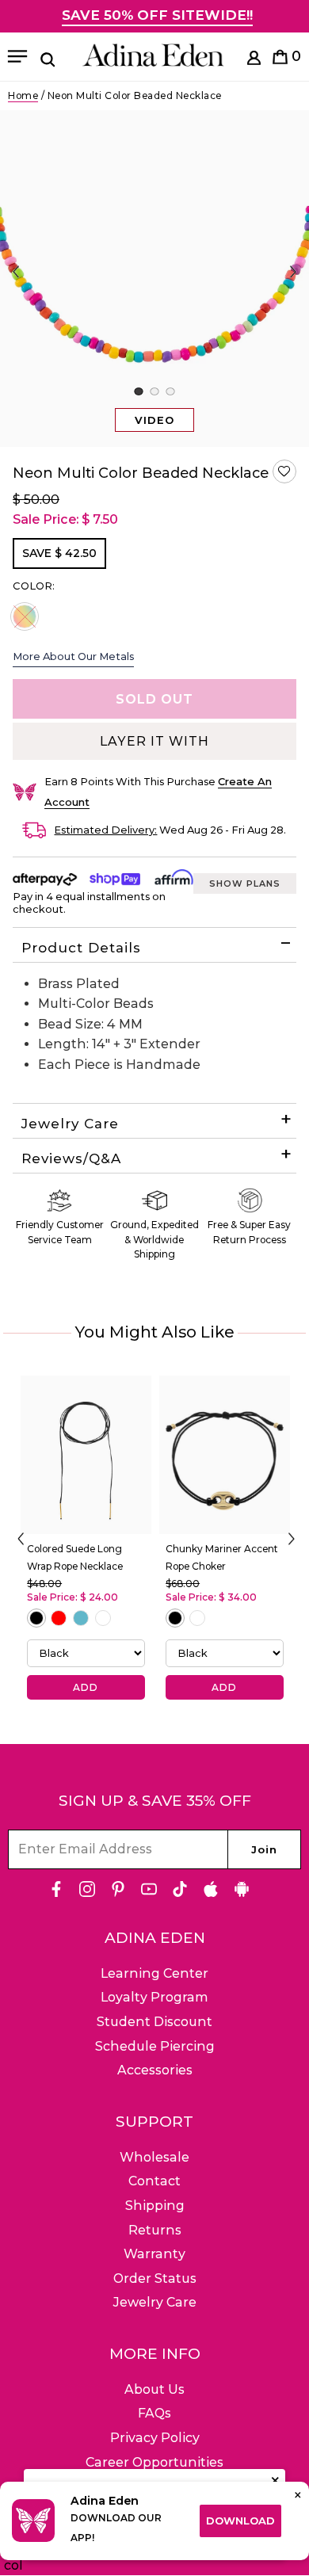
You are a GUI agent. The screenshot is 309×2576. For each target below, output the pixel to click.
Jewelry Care (70, 1124)
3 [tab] (170, 391)
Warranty (154, 2254)
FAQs (154, 2413)
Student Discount (154, 2022)
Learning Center (154, 1973)
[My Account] (254, 61)
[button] (284, 471)
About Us (154, 2389)
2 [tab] (154, 391)
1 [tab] (138, 391)
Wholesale (154, 2157)
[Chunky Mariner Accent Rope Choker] (225, 1455)
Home (23, 95)
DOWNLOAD (240, 2521)
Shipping (155, 2206)
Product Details (81, 948)
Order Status (155, 2278)
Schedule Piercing (155, 2046)
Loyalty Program (154, 1997)
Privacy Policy (155, 2438)
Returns (155, 2230)
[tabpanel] (154, 279)
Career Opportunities (154, 2462)
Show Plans (245, 883)
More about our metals (73, 656)
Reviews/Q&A (71, 1158)
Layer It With (154, 741)
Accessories (155, 2070)
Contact (154, 2181)
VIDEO (154, 420)
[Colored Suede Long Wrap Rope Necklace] (86, 1455)
